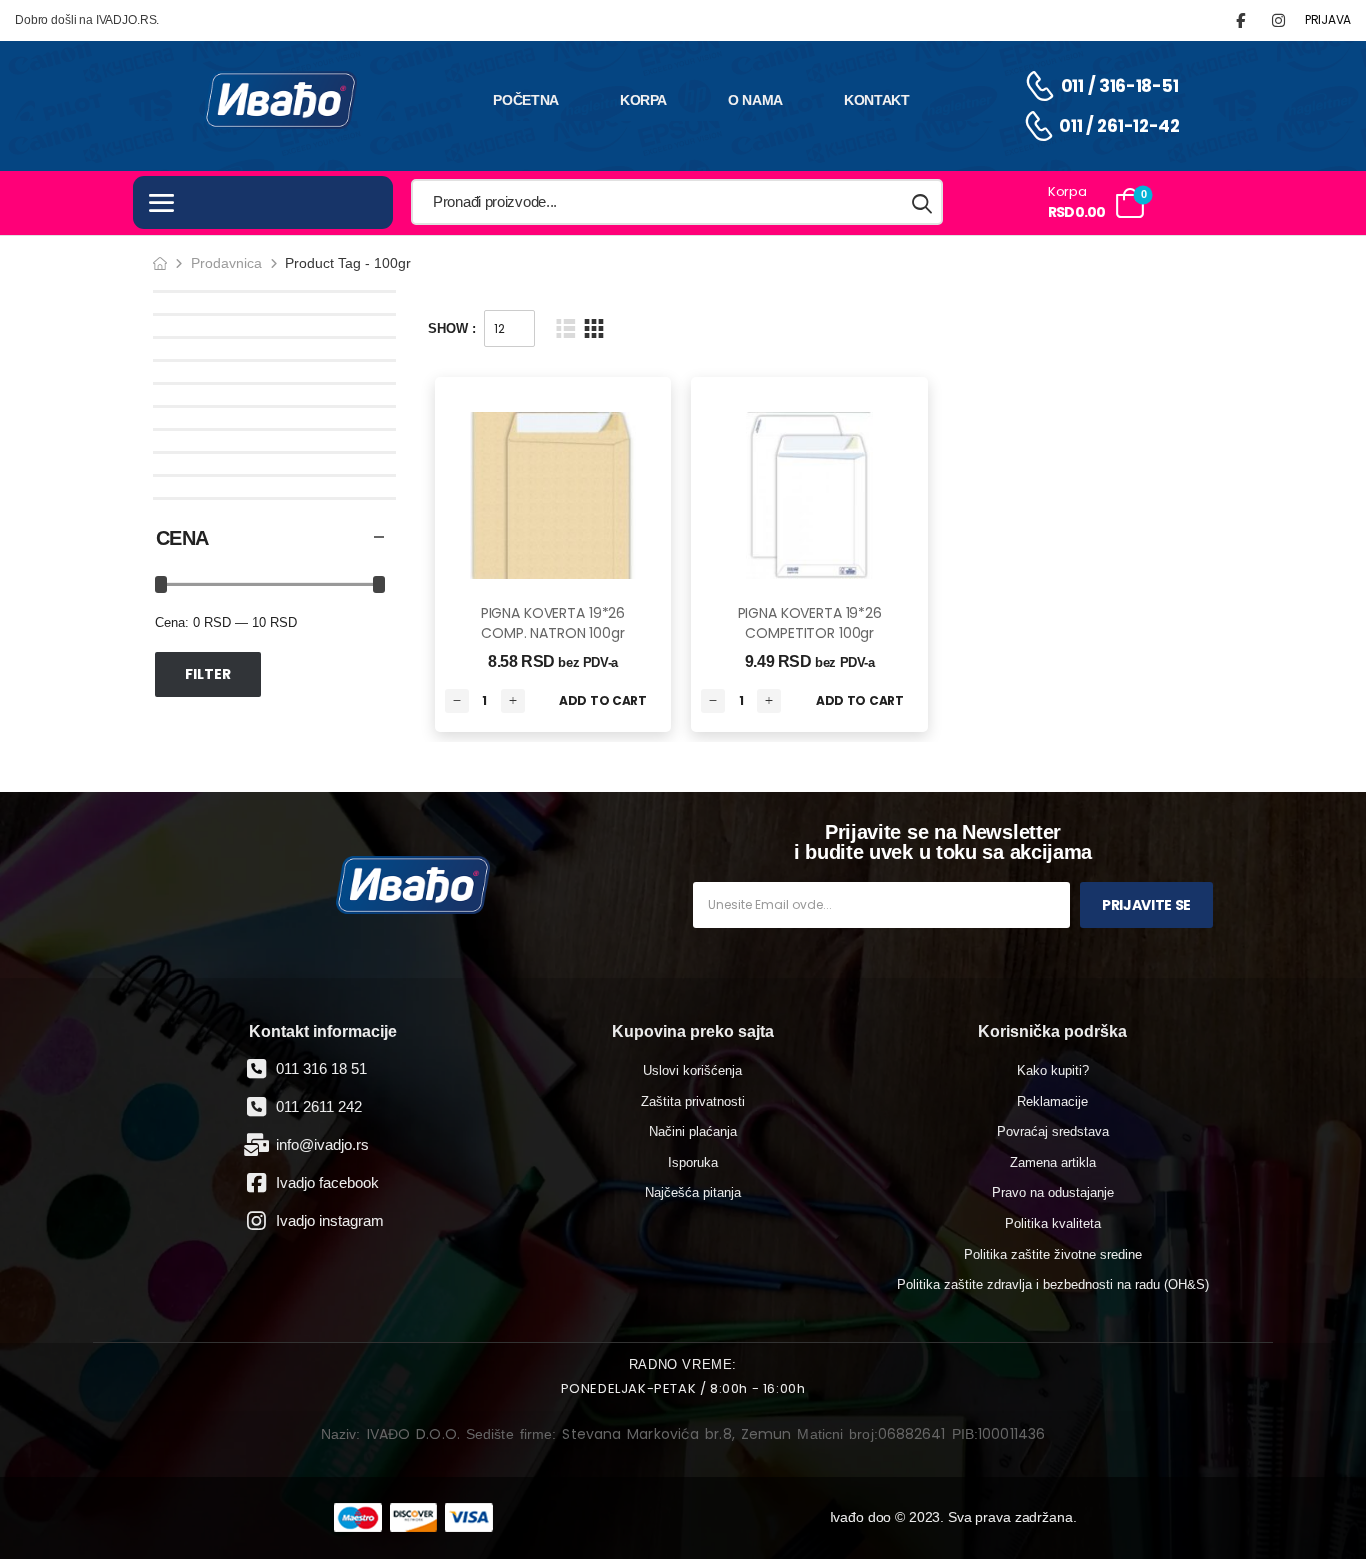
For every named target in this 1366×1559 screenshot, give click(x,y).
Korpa (643, 100)
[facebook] (1240, 20)
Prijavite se (1146, 905)
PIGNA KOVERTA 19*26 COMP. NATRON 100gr (553, 623)
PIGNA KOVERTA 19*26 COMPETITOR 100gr (810, 623)
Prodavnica (226, 263)
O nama (755, 100)
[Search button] (923, 202)
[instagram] (1278, 20)
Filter (208, 674)
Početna (526, 100)
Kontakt (877, 100)
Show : (452, 328)
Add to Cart (603, 700)
